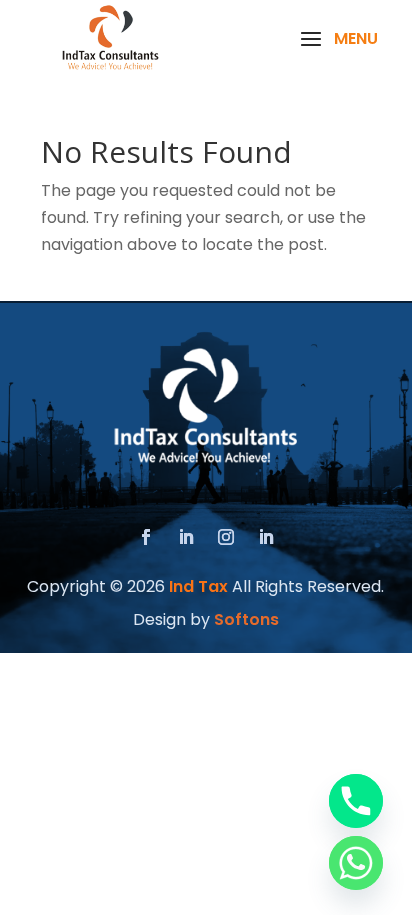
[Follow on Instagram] (226, 537)
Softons (246, 619)
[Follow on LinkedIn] (186, 537)
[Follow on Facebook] (146, 537)
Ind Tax (198, 586)
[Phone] (356, 801)
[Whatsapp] (356, 863)
